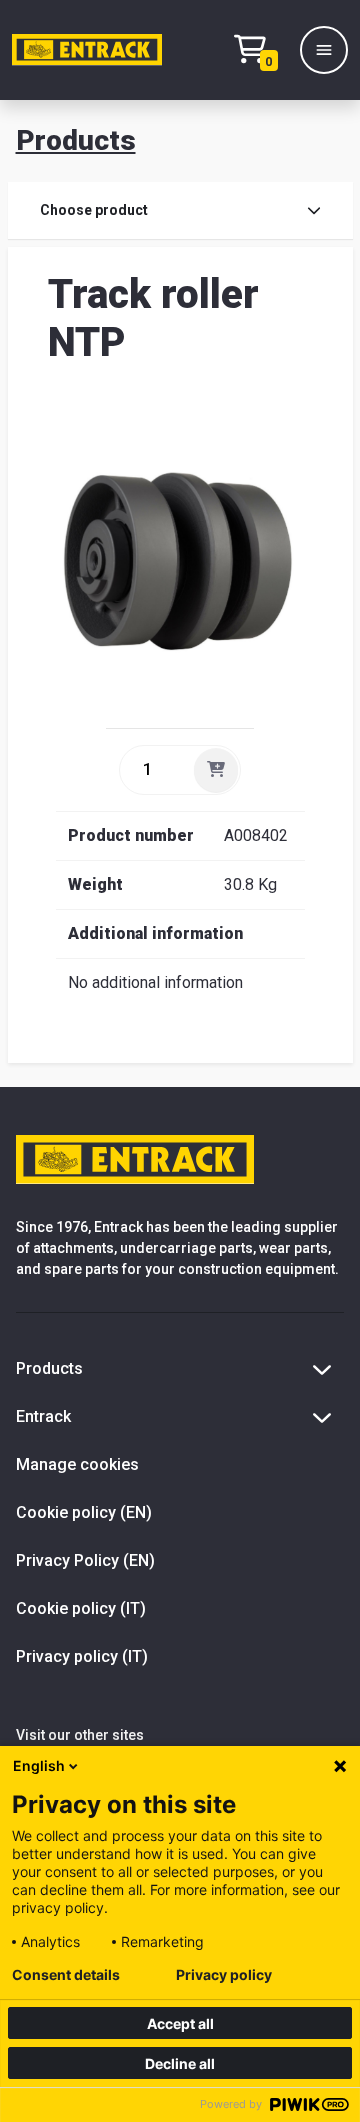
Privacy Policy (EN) (85, 1560)
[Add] (216, 770)
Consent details (66, 1975)
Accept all (180, 2023)
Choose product (94, 210)
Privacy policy (224, 1975)
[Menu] (324, 50)
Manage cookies (77, 1464)
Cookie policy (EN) (84, 1512)
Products (76, 140)
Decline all (180, 2063)
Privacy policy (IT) (82, 1656)
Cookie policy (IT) (81, 1608)
